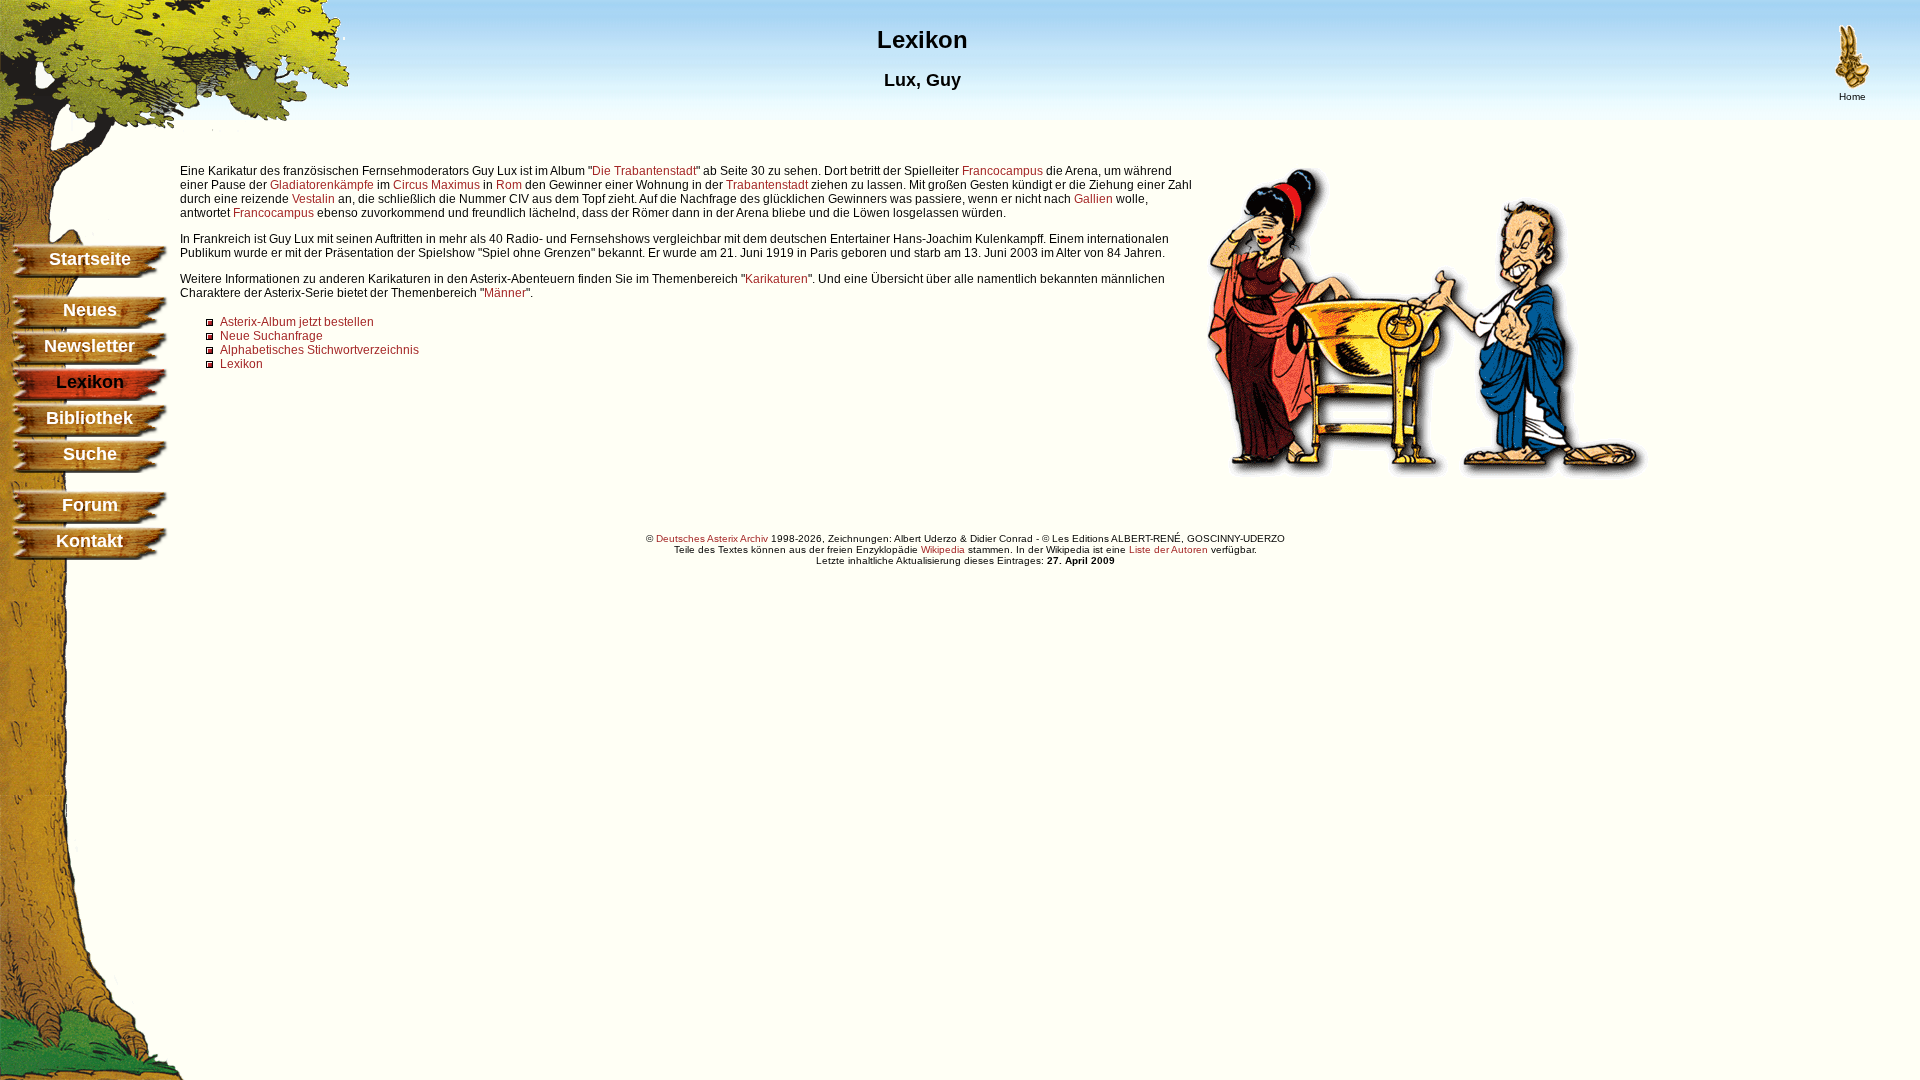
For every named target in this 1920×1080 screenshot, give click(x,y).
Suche (90, 454)
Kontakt (89, 541)
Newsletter (89, 346)
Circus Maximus (436, 185)
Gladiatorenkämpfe (322, 185)
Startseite (90, 259)
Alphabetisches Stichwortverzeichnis (319, 350)
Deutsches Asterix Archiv (712, 538)
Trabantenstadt (767, 185)
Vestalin (313, 199)
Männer (505, 293)
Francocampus (1002, 171)
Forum (90, 505)
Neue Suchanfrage (271, 336)
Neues (90, 310)
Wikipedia (943, 549)
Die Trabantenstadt (644, 171)
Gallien (1093, 199)
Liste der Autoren (1168, 549)
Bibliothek (89, 418)
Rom (509, 185)
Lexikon (241, 364)
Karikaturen (776, 279)
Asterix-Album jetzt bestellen (297, 322)
